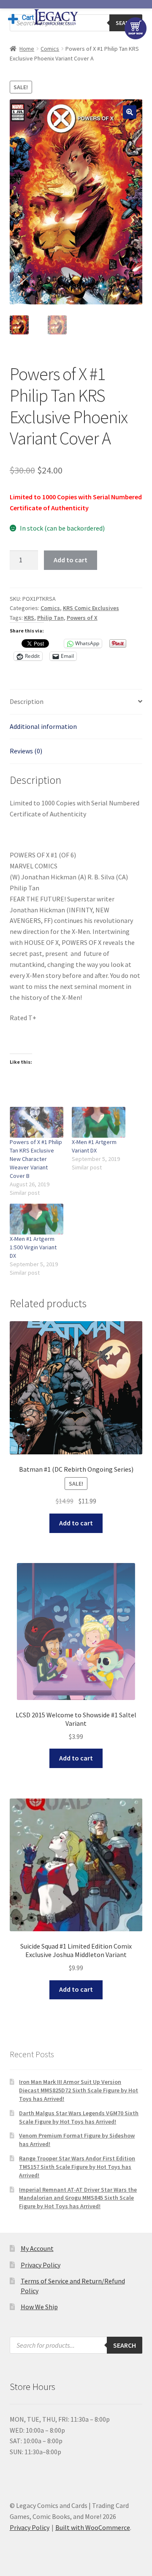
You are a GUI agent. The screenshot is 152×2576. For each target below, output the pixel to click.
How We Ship (39, 2307)
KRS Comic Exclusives (91, 608)
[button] (130, 112)
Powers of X (82, 618)
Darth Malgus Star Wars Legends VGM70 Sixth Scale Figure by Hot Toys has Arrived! (79, 2117)
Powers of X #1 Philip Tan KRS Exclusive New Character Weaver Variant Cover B (36, 1159)
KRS (29, 618)
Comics (50, 49)
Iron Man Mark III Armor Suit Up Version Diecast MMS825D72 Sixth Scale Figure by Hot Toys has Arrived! (79, 2090)
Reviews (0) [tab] (26, 751)
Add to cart (71, 560)
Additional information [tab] (43, 726)
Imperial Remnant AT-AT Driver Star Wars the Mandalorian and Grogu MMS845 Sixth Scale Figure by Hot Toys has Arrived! (78, 2198)
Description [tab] (27, 701)
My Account (37, 2248)
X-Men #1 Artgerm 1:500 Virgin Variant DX (33, 1247)
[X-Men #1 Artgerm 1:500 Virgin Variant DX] (37, 1219)
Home (27, 49)
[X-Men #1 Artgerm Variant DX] (99, 1122)
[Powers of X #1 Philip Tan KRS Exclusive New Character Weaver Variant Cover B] (37, 1122)
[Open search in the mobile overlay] (76, 2345)
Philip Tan (50, 618)
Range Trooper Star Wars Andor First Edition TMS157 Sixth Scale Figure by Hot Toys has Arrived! (77, 2167)
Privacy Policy (41, 2265)
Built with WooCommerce (93, 2527)
